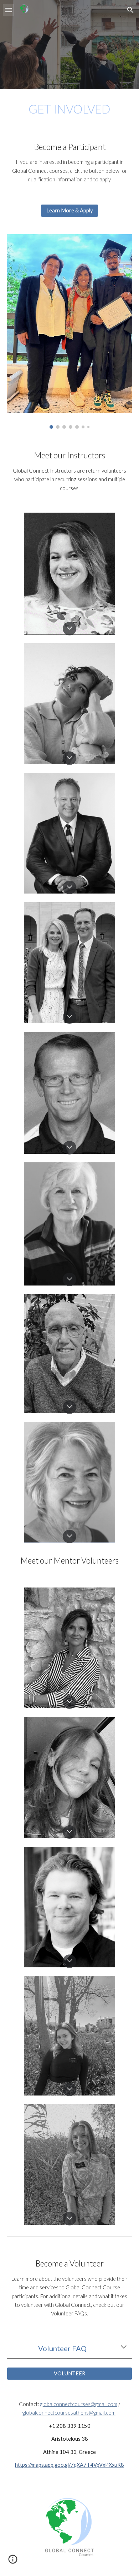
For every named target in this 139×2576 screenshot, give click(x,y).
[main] (69, 109)
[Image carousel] (69, 331)
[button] (9, 10)
